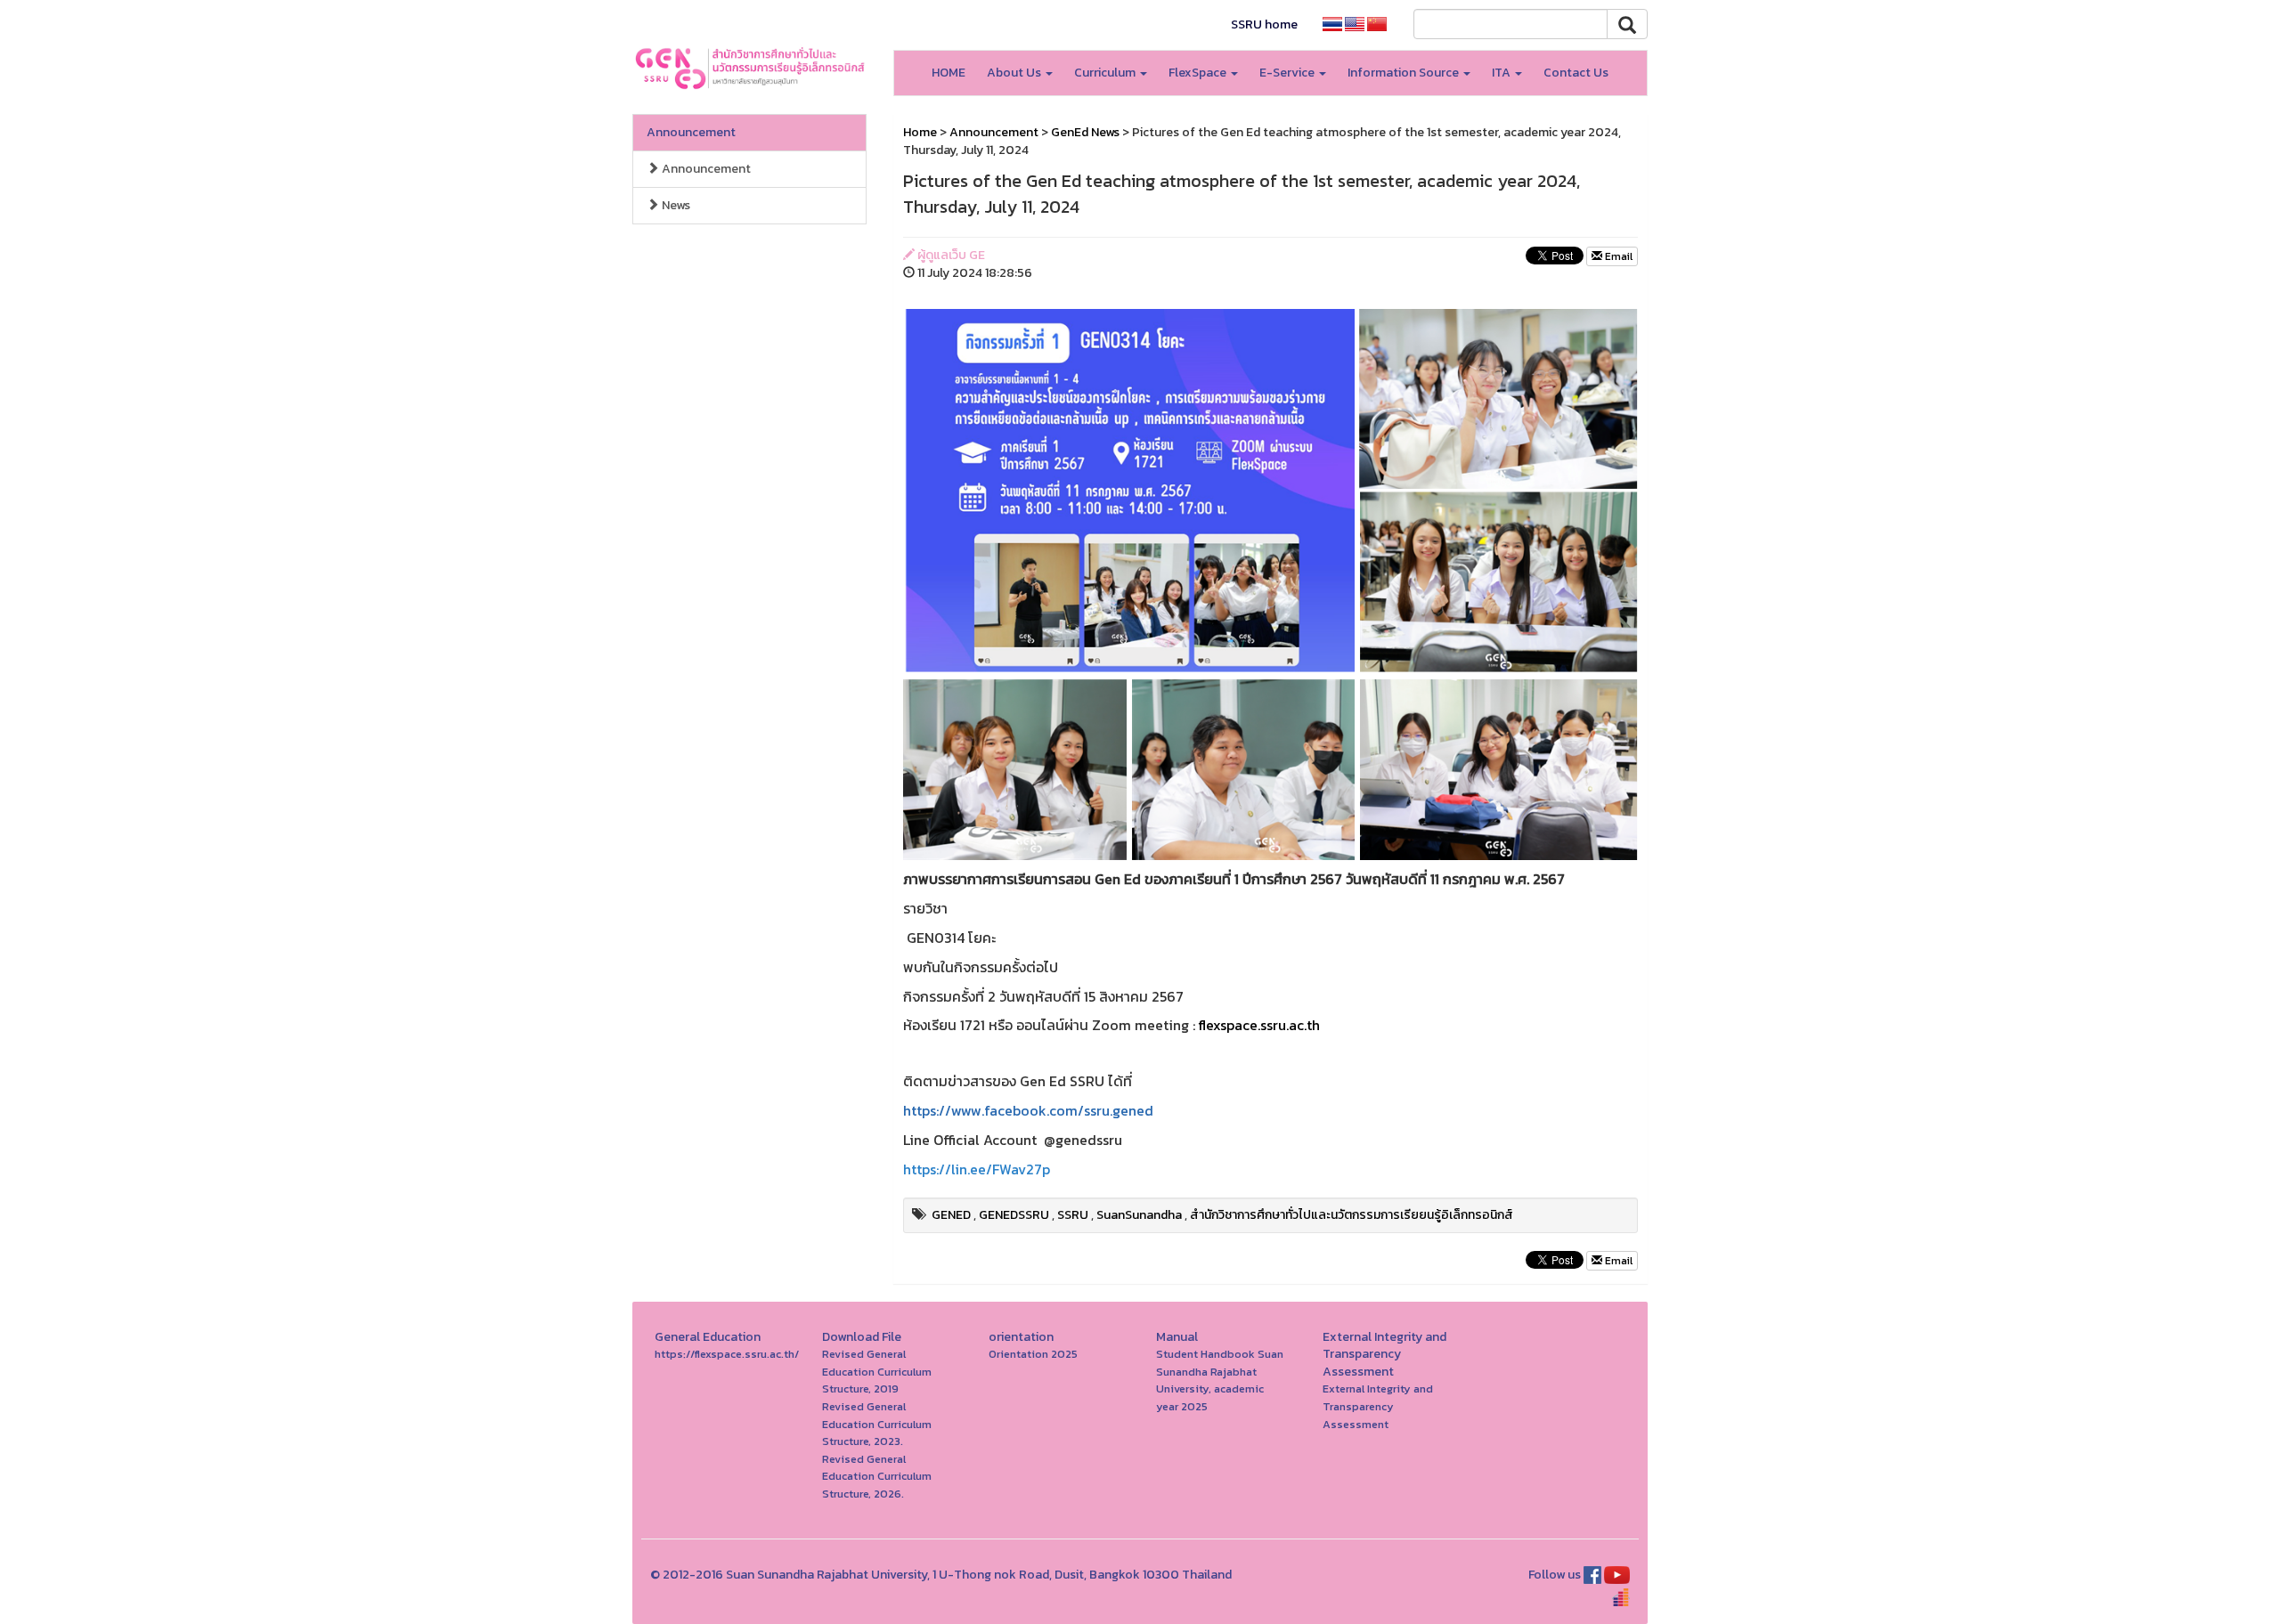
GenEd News (1085, 132)
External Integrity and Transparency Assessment (1378, 1406)
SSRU (1073, 1215)
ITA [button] (1502, 73)
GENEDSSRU (1014, 1215)
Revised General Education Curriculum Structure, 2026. (877, 1476)
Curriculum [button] (1106, 73)
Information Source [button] (1405, 73)
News (675, 205)
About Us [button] (1015, 73)
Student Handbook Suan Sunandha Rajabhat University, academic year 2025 (1220, 1380)
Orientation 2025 (1033, 1354)
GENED (951, 1215)
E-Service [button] (1288, 73)
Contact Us (1576, 73)
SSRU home (1264, 24)
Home (920, 132)
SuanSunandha (1139, 1215)
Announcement (691, 132)
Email (1617, 256)
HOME (949, 73)
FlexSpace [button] (1199, 73)
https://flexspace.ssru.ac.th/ (727, 1354)
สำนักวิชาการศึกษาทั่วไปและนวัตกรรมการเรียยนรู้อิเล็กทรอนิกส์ (1352, 1215)
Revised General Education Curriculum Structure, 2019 (877, 1371)
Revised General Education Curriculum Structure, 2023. (877, 1424)
